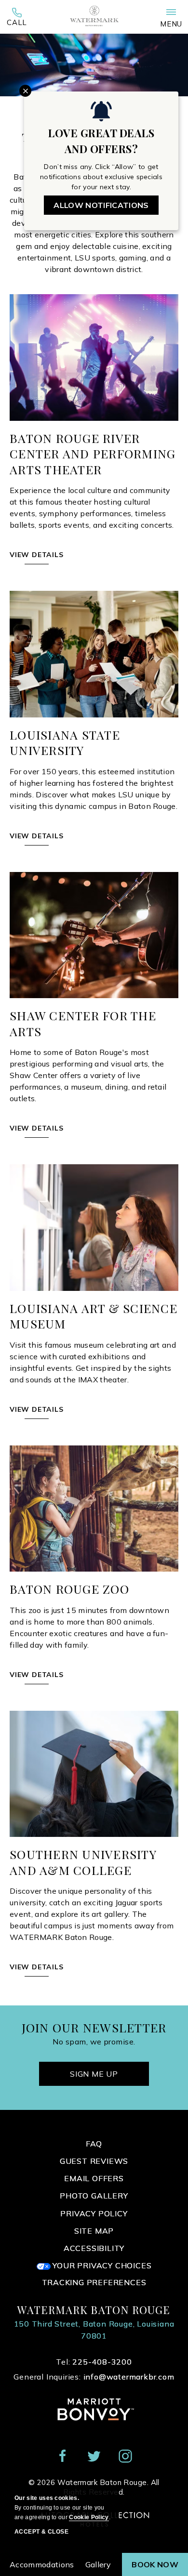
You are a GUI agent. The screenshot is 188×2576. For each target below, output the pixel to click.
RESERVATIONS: (17, 20)
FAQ (94, 2144)
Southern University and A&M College (83, 1862)
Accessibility (94, 2248)
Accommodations (42, 2564)
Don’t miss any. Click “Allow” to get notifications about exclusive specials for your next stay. (101, 177)
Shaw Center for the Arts (83, 1023)
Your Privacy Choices (101, 2265)
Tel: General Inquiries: (94, 2369)
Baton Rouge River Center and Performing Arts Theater (93, 454)
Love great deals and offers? (101, 141)
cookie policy (89, 2517)
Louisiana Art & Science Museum (94, 1316)
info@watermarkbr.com (129, 2377)
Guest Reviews (94, 2161)
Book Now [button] (155, 2564)
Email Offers (94, 2178)
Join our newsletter (94, 2028)
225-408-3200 (17, 20)
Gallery (98, 2564)
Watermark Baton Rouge (94, 2310)
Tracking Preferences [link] (94, 2283)
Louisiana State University (65, 743)
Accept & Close (41, 2532)
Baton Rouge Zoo (69, 1589)
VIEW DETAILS (37, 560)
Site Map (94, 2231)
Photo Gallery (94, 2196)
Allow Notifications (101, 205)
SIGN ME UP (94, 2074)
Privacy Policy (94, 2213)
